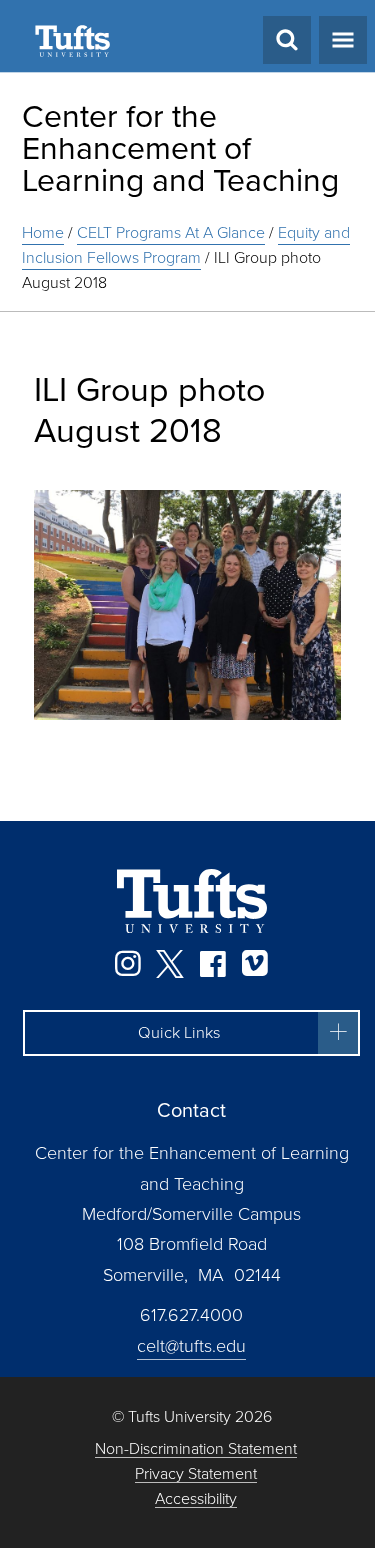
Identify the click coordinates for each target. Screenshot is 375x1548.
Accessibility (196, 1499)
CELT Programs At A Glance (171, 232)
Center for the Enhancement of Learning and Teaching (180, 148)
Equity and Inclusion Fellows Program (186, 245)
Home (43, 232)
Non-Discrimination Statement (196, 1449)
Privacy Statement (196, 1474)
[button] (191, 1033)
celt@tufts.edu (191, 1346)
